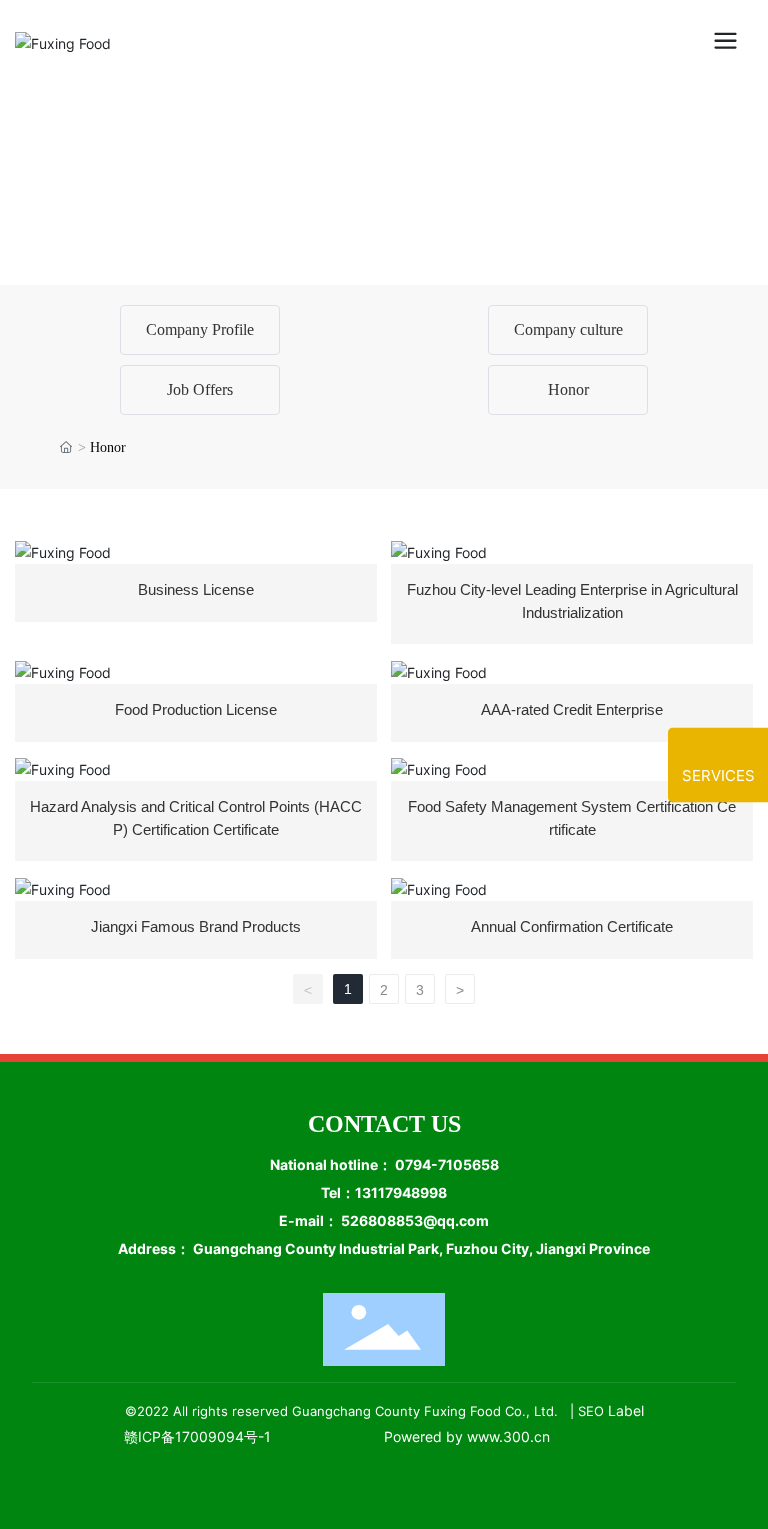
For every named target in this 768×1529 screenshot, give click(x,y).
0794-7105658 (447, 1164)
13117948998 (401, 1192)
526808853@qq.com (415, 1220)
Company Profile (200, 329)
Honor (568, 389)
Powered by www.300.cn (467, 1436)
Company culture (568, 329)
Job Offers (200, 389)
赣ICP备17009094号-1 (197, 1436)
